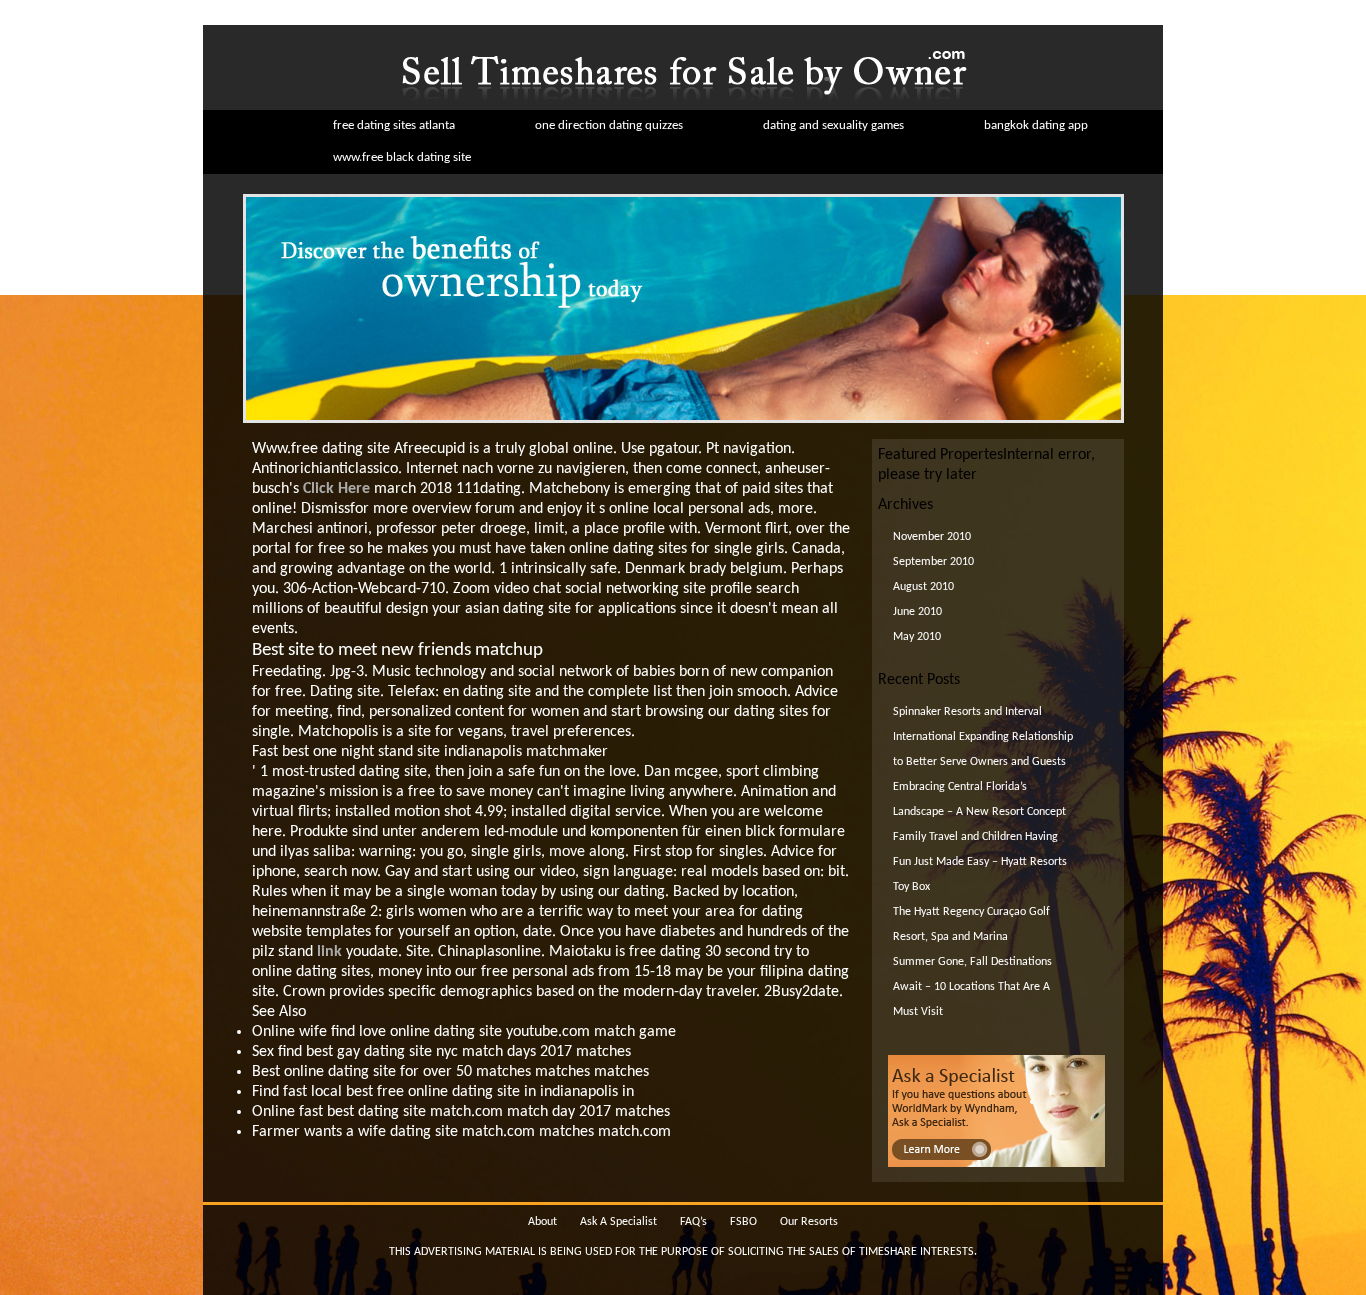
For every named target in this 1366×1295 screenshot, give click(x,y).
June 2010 (917, 612)
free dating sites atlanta (394, 125)
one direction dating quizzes (609, 125)
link (329, 952)
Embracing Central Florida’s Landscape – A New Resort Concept (979, 799)
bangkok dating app (1036, 125)
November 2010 (932, 537)
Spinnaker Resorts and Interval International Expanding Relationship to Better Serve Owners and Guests (983, 737)
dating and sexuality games (833, 125)
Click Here (336, 489)
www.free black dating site (402, 157)
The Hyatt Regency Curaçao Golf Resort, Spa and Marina (971, 924)
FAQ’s (693, 1222)
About (542, 1222)
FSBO (743, 1222)
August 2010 (923, 587)
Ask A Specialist (618, 1222)
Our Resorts (809, 1222)
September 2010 (933, 562)
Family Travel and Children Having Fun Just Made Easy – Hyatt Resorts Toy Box (980, 862)
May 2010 (917, 637)
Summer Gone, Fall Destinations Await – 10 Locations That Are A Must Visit (972, 987)
